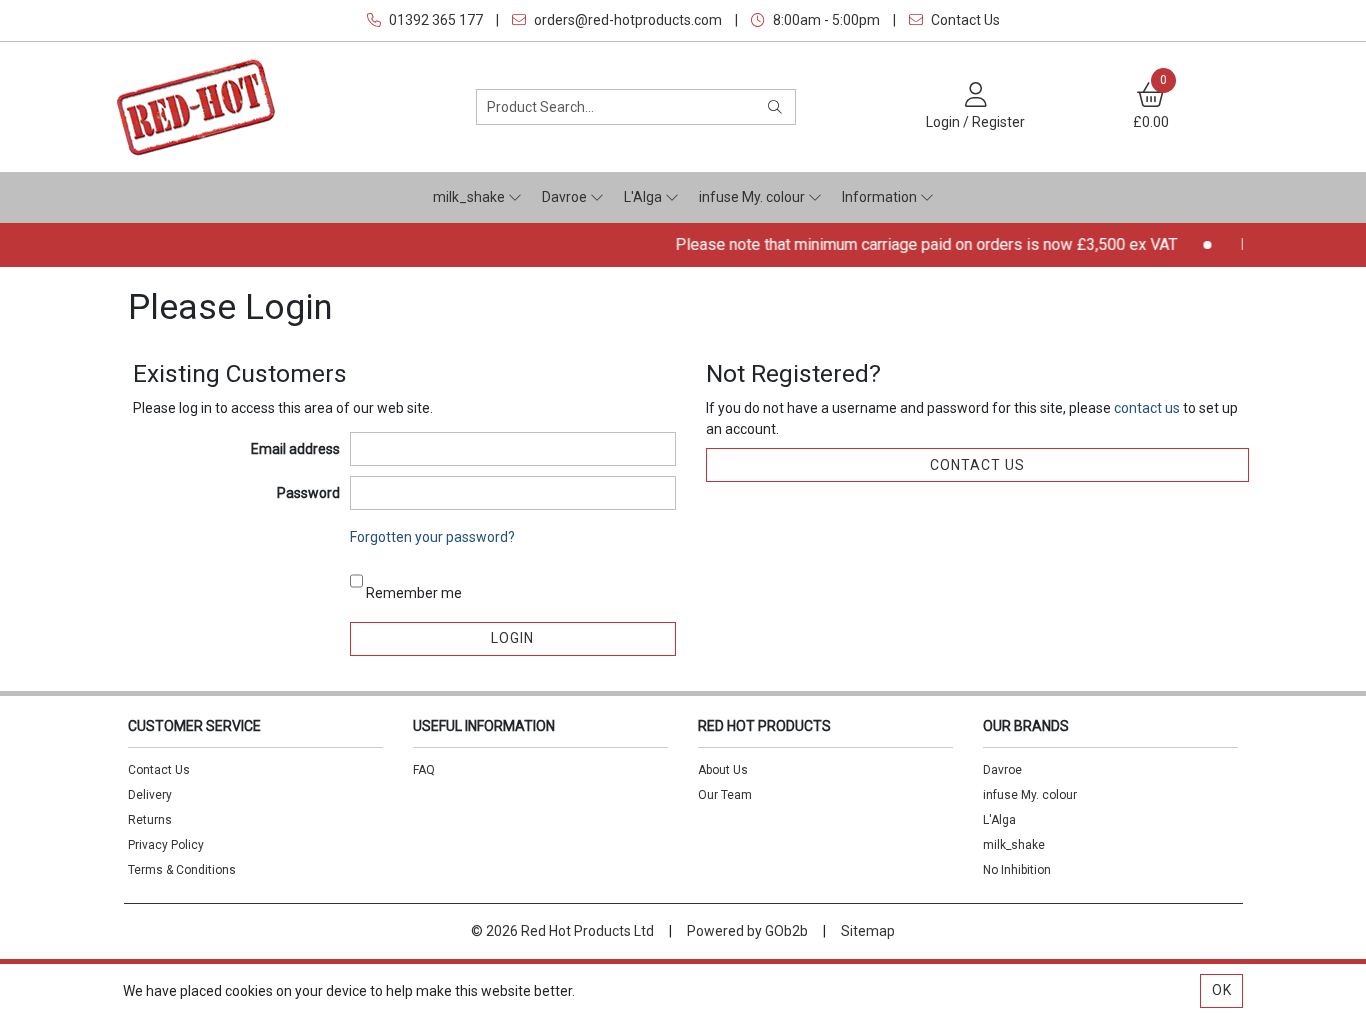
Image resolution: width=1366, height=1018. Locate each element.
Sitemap (868, 931)
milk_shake (470, 197)
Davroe (566, 197)
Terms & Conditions (182, 870)
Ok (1222, 990)
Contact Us (964, 20)
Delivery (150, 795)
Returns (150, 820)
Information (881, 197)
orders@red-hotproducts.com (626, 20)
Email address (295, 449)
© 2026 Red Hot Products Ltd (562, 931)
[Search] (775, 107)
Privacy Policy (166, 845)
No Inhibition (1017, 870)
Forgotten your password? (432, 537)
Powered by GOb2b (747, 931)
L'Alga (644, 197)
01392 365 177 (434, 20)
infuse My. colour (753, 197)
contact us (1148, 408)
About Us (723, 770)
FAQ (424, 770)
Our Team (725, 795)
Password (308, 493)
